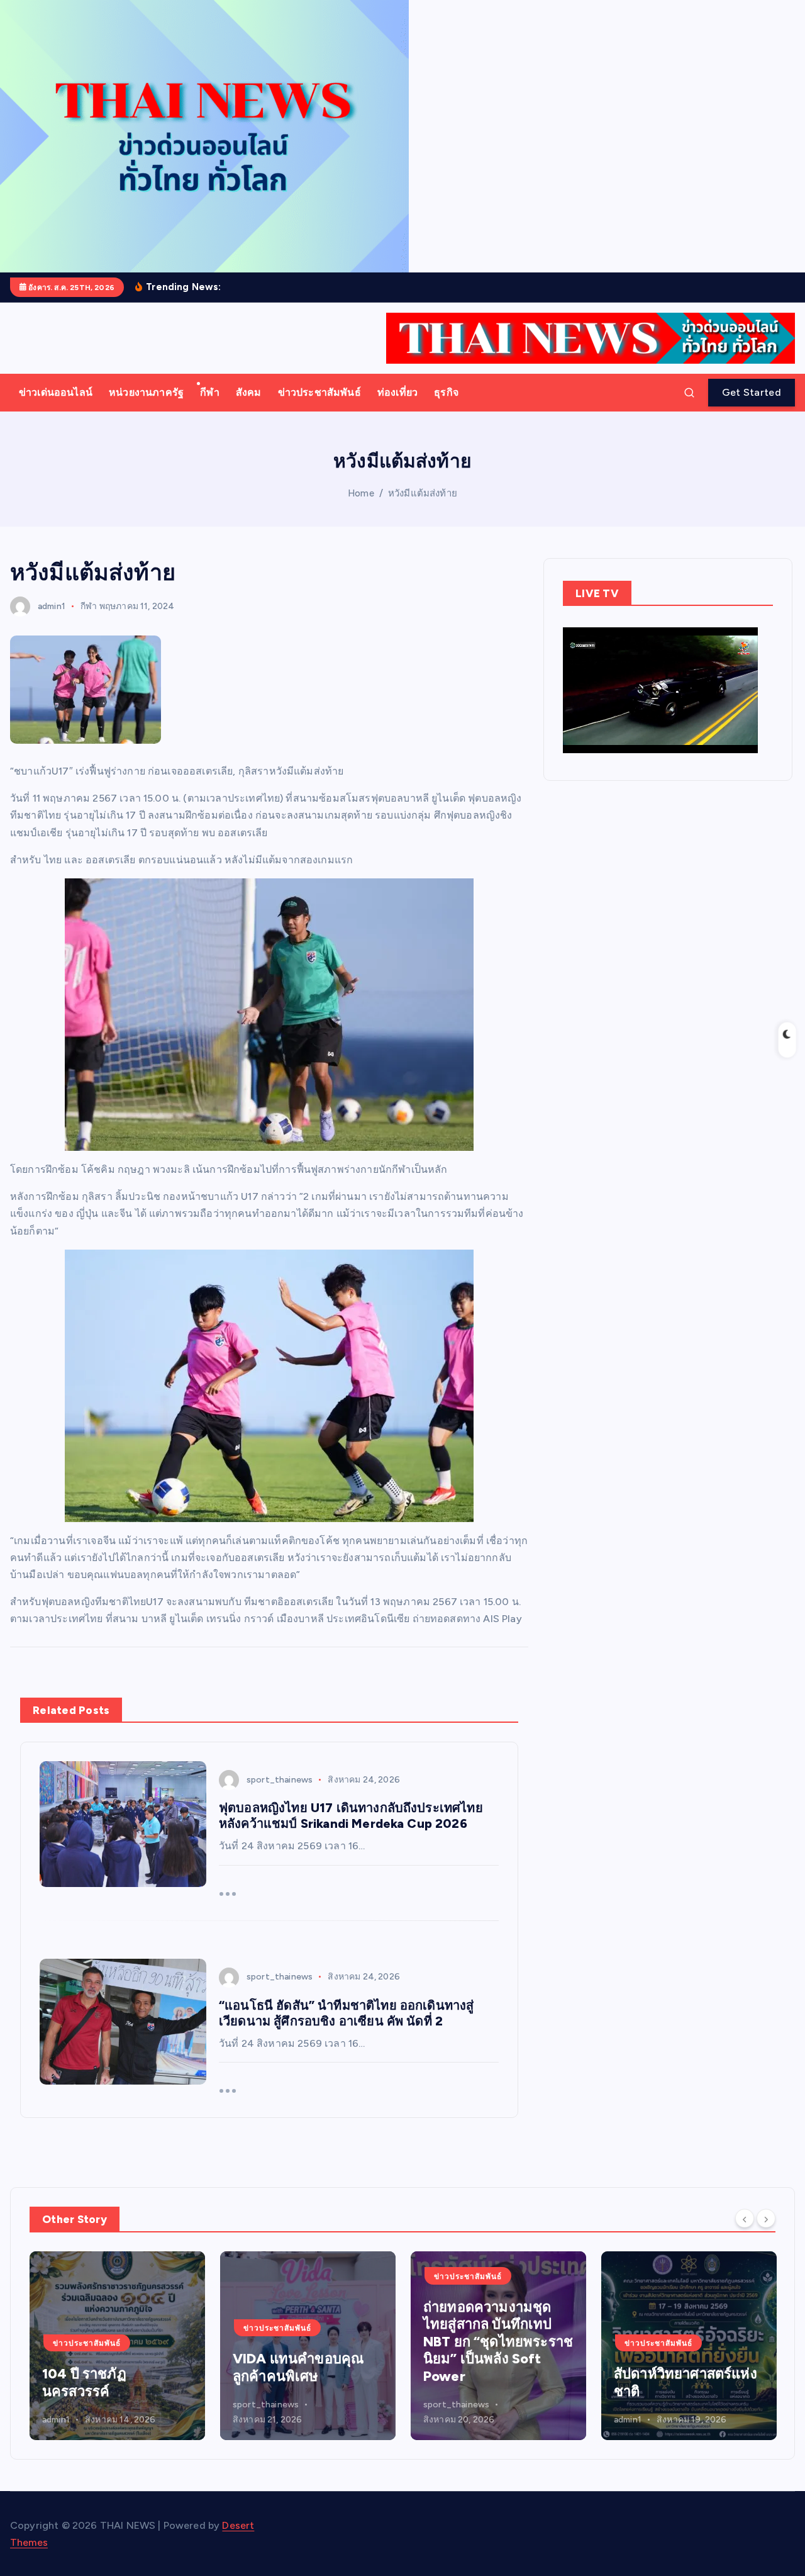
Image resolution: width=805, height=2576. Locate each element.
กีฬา (209, 392)
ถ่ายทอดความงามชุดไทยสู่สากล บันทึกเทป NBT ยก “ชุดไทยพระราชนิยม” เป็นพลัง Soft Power (308, 2342)
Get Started (752, 392)
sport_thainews (280, 1780)
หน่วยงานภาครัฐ (146, 392)
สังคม (249, 392)
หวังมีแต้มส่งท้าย (423, 493)
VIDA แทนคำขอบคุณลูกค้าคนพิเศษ (108, 2367)
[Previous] (745, 2218)
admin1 (52, 606)
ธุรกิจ (446, 392)
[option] (117, 2346)
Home (361, 493)
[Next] (766, 2218)
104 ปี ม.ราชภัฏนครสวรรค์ (662, 2383)
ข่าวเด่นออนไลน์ (56, 392)
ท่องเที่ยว (397, 392)
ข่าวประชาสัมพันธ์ (319, 392)
